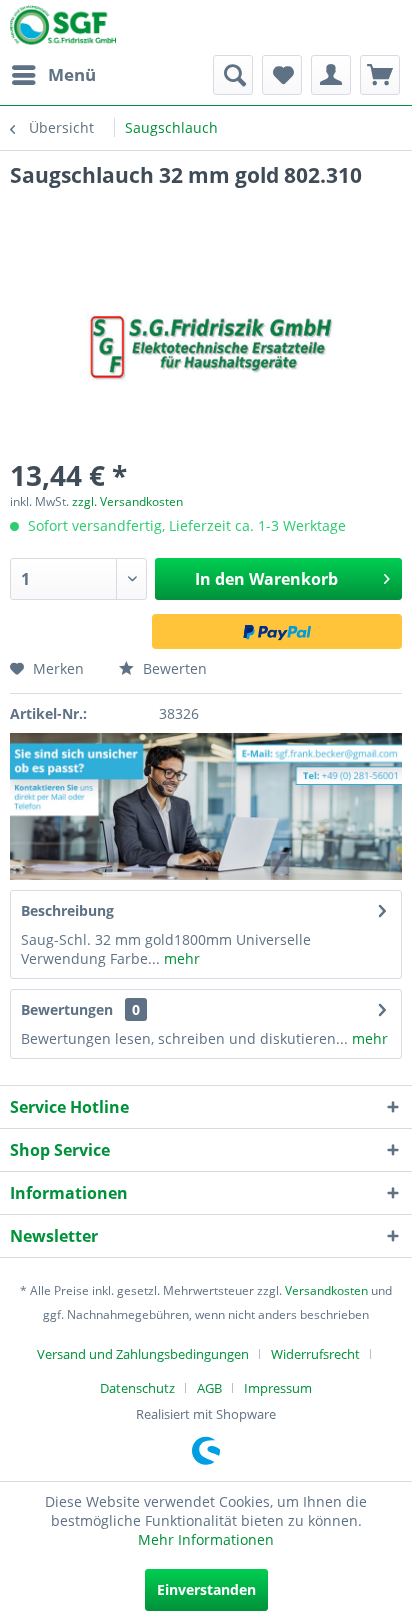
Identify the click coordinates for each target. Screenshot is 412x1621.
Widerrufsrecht (315, 1354)
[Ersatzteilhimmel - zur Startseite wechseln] (63, 29)
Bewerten (173, 668)
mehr (180, 958)
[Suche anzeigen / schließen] (233, 75)
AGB (209, 1388)
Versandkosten (326, 1290)
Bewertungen (67, 1009)
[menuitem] (53, 75)
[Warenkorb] (380, 75)
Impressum (278, 1388)
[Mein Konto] (331, 75)
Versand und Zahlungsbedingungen (143, 1354)
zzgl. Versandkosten (127, 501)
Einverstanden (206, 1589)
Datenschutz (137, 1388)
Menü (72, 74)
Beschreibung (67, 910)
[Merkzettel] (282, 75)
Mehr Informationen (206, 1539)
